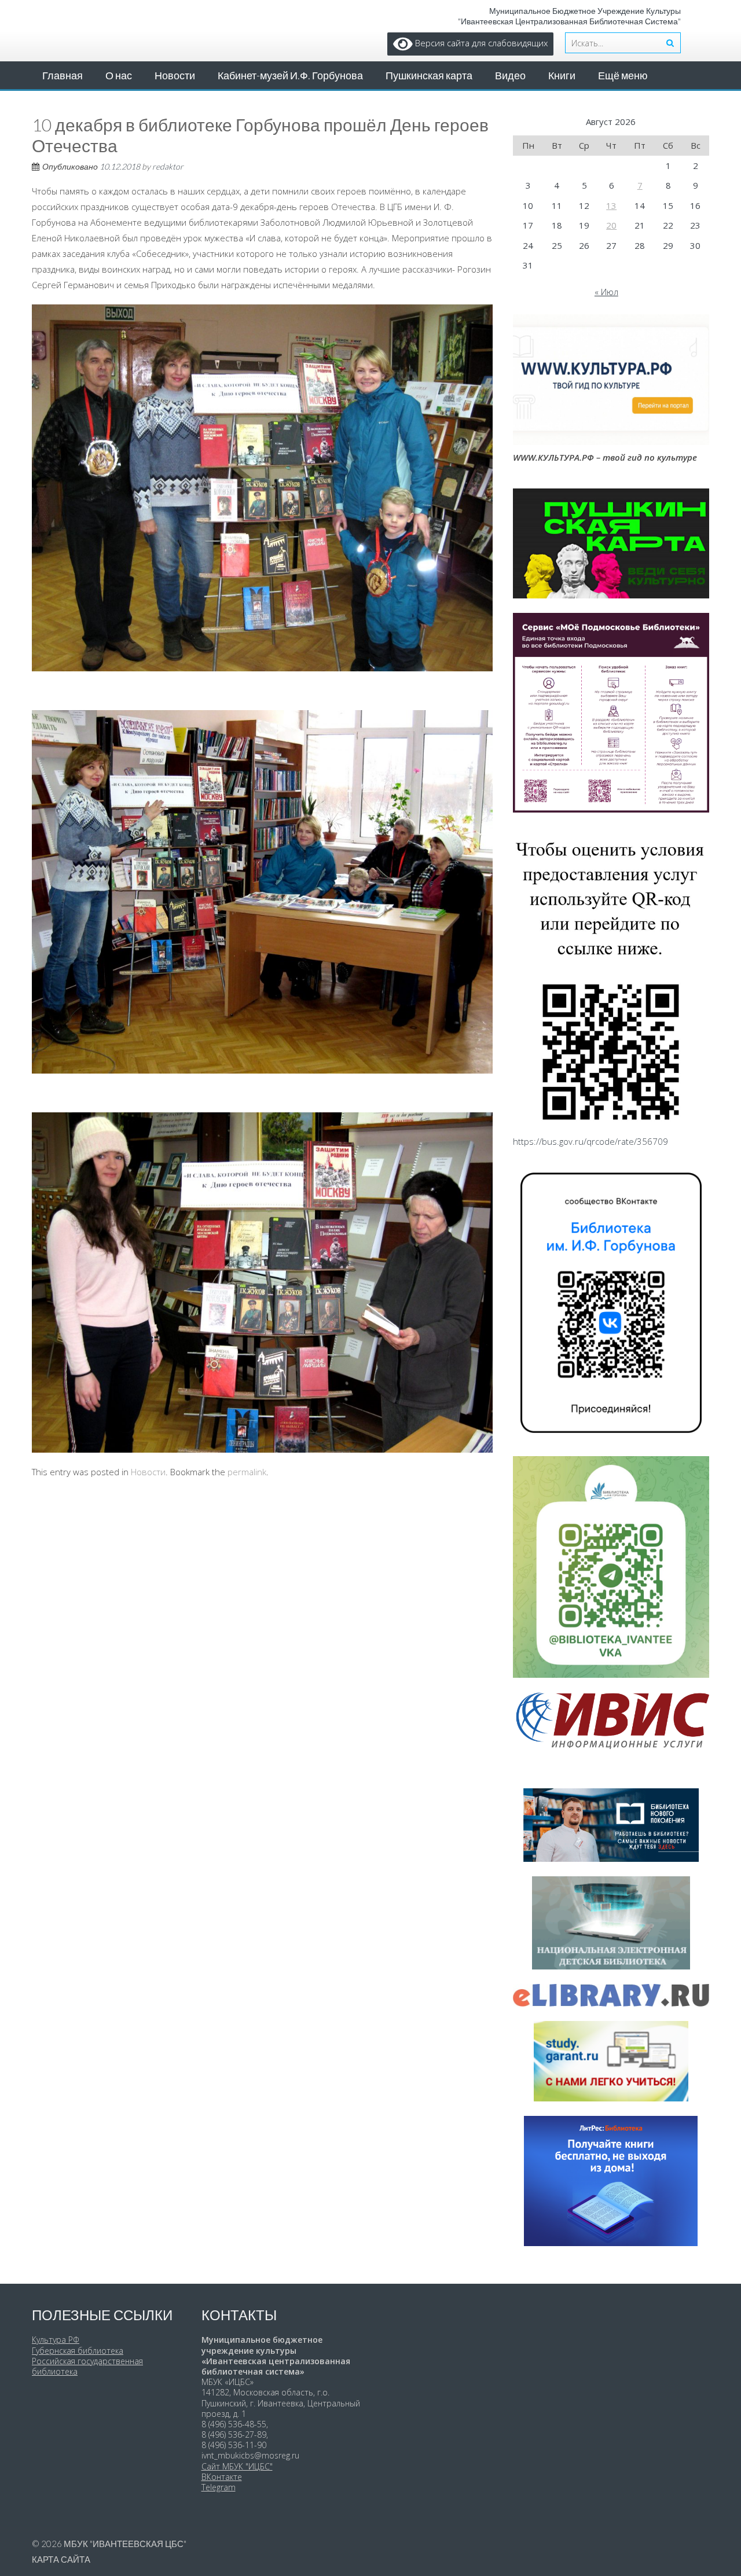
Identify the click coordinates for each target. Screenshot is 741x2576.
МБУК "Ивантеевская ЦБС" (125, 2544)
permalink (247, 1472)
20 (611, 225)
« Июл (606, 292)
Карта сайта (61, 2559)
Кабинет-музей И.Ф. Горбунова (290, 75)
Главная (63, 75)
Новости (175, 75)
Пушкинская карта (429, 75)
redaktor (168, 166)
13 (611, 205)
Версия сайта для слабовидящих (480, 43)
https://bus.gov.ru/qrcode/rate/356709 (590, 1141)
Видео (510, 75)
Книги (562, 75)
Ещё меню (623, 75)
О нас (119, 75)
